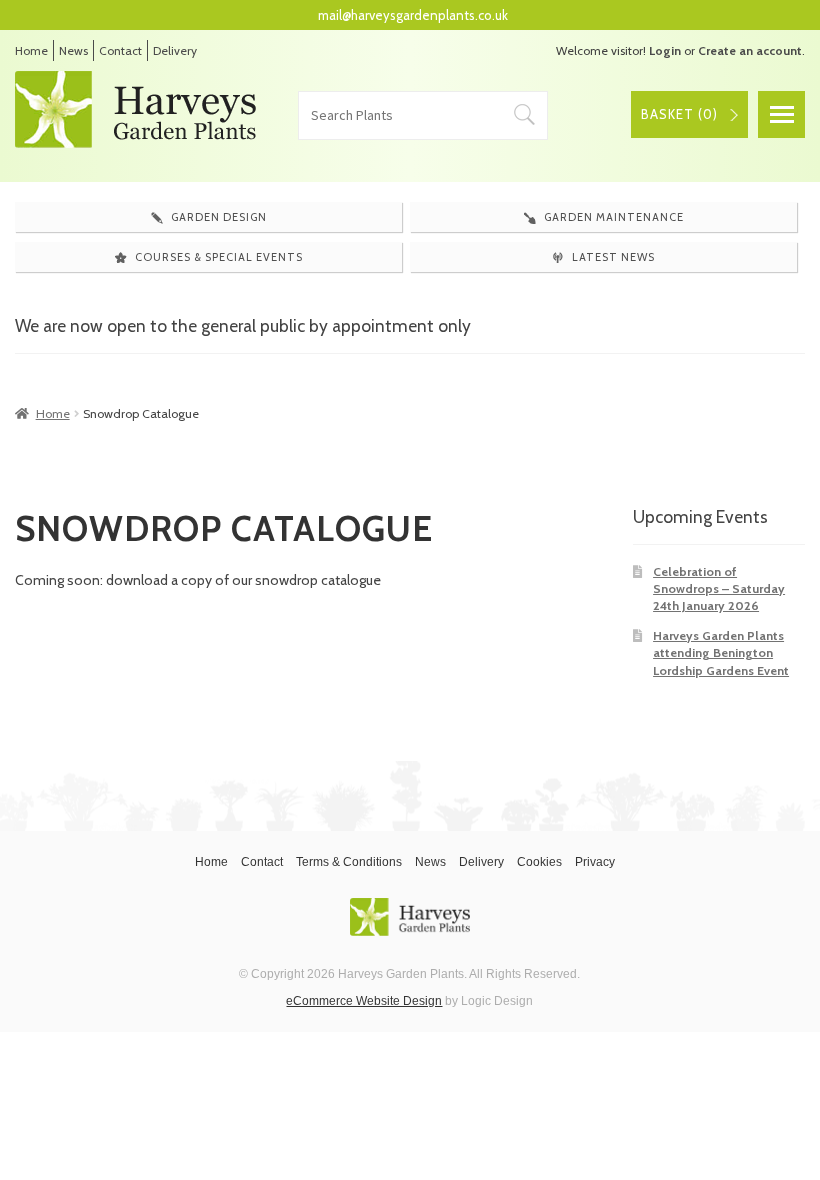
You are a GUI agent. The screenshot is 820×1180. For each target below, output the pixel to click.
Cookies (539, 862)
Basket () (679, 114)
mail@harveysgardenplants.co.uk (413, 15)
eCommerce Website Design (364, 1001)
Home (31, 50)
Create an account (750, 50)
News (73, 50)
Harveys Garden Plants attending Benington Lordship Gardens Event (721, 653)
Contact (120, 50)
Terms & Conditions (349, 862)
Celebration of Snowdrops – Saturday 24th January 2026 (719, 589)
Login (665, 50)
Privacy (595, 862)
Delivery (175, 50)
